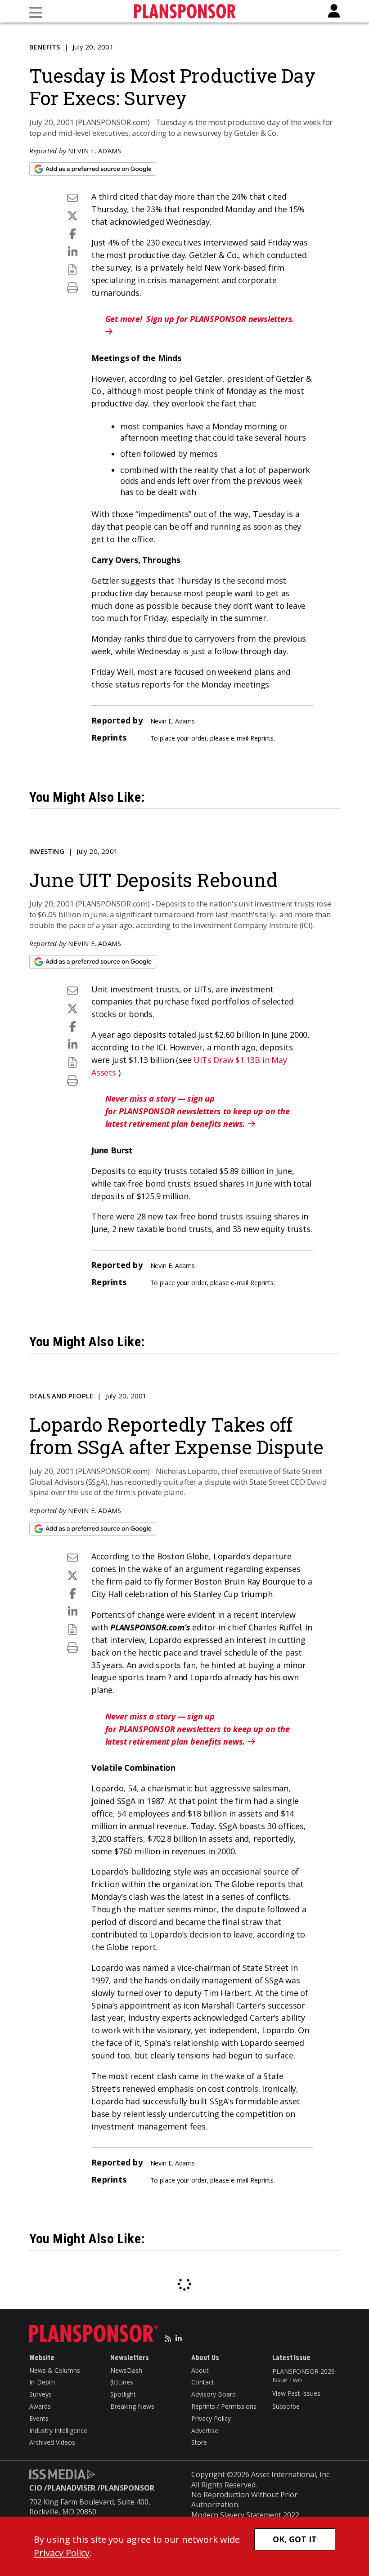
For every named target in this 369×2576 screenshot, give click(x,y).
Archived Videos (52, 2442)
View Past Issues (296, 2393)
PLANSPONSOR (127, 2488)
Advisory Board (214, 2394)
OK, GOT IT (295, 2539)
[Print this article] (72, 288)
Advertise (205, 2431)
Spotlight (123, 2394)
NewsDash (126, 2370)
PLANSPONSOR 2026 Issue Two (303, 2376)
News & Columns (55, 2370)
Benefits (45, 47)
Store (199, 2442)
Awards (40, 2406)
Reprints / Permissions (224, 2406)
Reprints (262, 738)
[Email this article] (72, 198)
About (200, 2370)
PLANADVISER (71, 2488)
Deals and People (61, 1396)
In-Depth (42, 2382)
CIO (36, 2488)
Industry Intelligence (58, 2431)
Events (39, 2418)
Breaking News (132, 2406)
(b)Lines (122, 2382)
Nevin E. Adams (94, 151)
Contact (203, 2382)
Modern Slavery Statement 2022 (245, 2515)
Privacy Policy (211, 2418)
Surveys (40, 2394)
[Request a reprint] (72, 270)
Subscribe (286, 2406)
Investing (47, 851)
